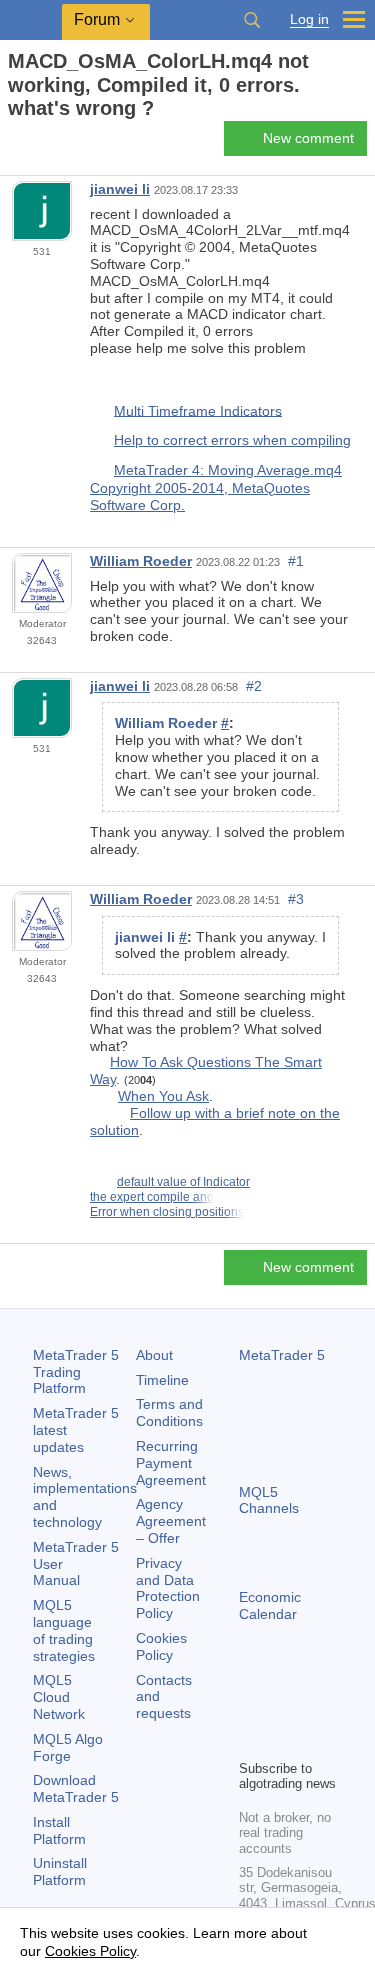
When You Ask (163, 1096)
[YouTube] (251, 1741)
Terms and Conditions (169, 1412)
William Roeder (141, 561)
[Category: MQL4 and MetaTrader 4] (38, 144)
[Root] (14, 143)
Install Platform (59, 1830)
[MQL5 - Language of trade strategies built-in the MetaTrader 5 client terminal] (31, 20)
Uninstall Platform (60, 1871)
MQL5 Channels (269, 1500)
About (154, 1355)
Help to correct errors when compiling (232, 440)
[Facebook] (251, 1709)
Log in (309, 19)
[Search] (252, 20)
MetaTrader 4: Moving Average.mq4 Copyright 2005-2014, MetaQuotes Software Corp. (216, 487)
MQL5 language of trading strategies (64, 1630)
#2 (254, 686)
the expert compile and (152, 1197)
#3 (296, 899)
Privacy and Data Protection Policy (168, 1588)
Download (76, 1788)
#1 (296, 561)
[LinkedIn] (283, 1741)
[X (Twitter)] (315, 1709)
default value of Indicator (183, 1182)
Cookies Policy (161, 1646)
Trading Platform (76, 1372)
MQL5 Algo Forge (68, 1747)
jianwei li (120, 189)
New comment (308, 138)
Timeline (162, 1380)
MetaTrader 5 (282, 1355)
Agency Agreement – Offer (171, 1521)
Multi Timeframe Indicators (198, 410)
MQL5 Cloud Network (59, 1697)
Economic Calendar (270, 1605)
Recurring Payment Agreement (171, 1463)
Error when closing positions (167, 1212)
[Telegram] (283, 1709)
